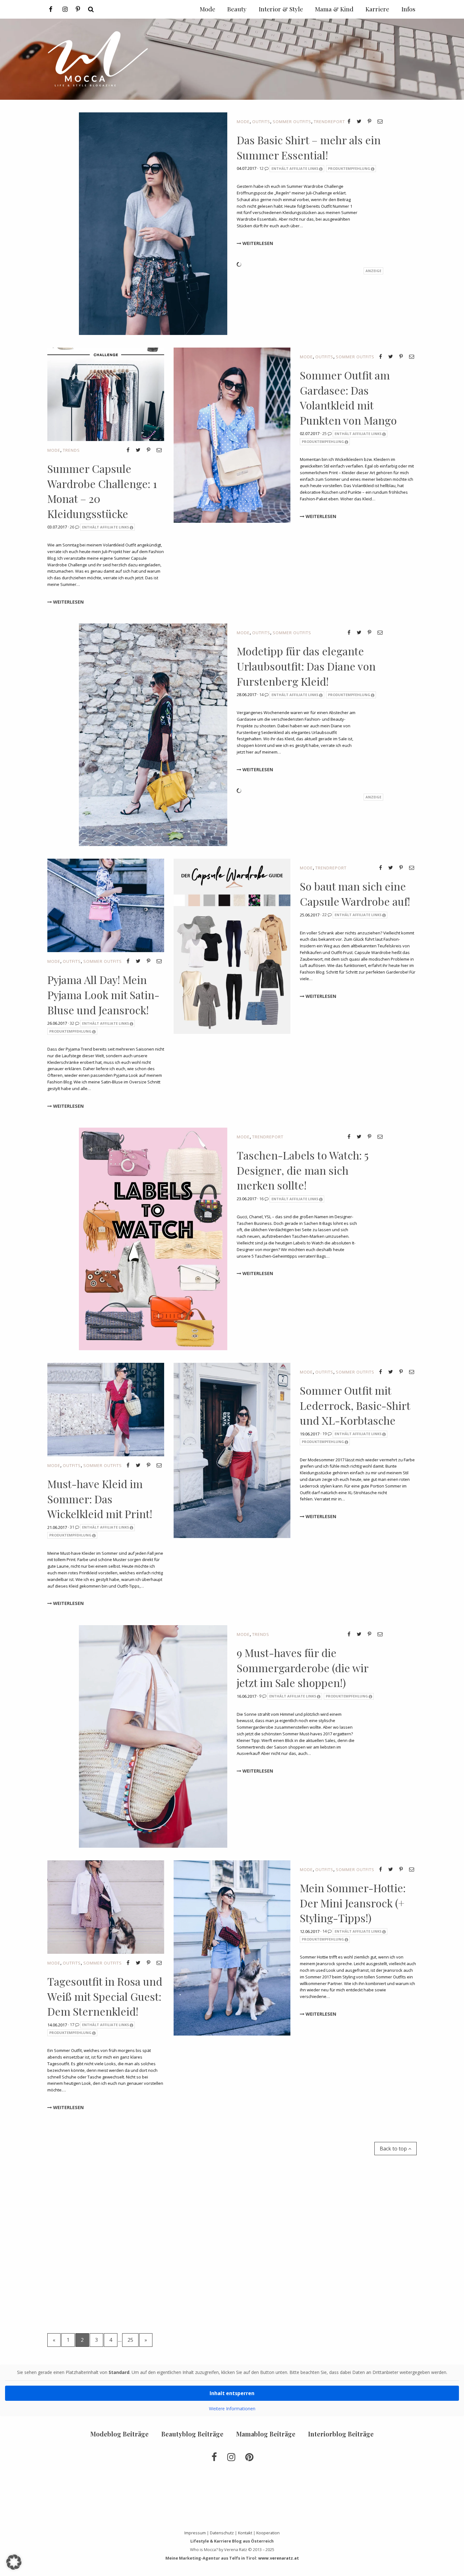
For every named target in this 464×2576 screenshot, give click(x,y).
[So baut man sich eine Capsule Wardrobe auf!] (232, 946)
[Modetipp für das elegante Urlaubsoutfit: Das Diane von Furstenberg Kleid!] (153, 734)
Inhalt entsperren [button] (232, 2393)
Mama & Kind (334, 9)
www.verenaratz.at (279, 2558)
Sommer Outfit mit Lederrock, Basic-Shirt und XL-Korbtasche (355, 1405)
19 (325, 1434)
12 (262, 168)
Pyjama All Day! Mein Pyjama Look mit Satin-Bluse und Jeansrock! (103, 995)
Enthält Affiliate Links (295, 168)
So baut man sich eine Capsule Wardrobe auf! (355, 894)
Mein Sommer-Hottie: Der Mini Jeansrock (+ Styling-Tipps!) (353, 1903)
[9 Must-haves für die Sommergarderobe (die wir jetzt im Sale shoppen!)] (153, 1736)
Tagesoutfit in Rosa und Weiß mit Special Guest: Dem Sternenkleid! (105, 1996)
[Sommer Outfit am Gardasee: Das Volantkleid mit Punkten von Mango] (232, 435)
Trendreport (329, 122)
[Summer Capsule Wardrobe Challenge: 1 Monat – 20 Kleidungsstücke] (106, 394)
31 (72, 1527)
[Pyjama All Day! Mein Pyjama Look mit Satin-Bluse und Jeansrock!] (106, 905)
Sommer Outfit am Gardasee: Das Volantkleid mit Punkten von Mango (348, 398)
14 (262, 695)
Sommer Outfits (292, 122)
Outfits (261, 122)
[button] (14, 2562)
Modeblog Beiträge (119, 2434)
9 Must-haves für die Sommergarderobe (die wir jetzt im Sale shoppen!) (303, 1668)
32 (72, 1023)
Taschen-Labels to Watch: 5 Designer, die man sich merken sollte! (303, 1170)
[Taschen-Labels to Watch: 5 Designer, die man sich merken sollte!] (153, 1238)
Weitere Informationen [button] (232, 2409)
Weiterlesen (257, 243)
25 (325, 433)
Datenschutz (222, 2533)
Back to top (394, 2149)
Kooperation (268, 2533)
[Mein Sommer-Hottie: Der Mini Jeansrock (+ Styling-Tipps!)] (232, 1947)
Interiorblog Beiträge (341, 2434)
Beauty (237, 9)
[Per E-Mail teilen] (380, 121)
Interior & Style (281, 9)
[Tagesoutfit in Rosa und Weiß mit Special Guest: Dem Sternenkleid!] (106, 1906)
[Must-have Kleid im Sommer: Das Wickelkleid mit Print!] (106, 1409)
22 (325, 915)
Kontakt (245, 2533)
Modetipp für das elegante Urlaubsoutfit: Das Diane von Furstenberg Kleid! (306, 666)
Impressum (195, 2533)
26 (72, 527)
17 (72, 2024)
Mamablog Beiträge (266, 2434)
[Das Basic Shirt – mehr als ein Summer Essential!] (153, 223)
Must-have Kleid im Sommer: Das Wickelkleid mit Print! (100, 1499)
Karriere (377, 9)
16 (262, 1199)
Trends (71, 450)
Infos (408, 9)
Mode (243, 122)
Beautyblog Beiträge (192, 2434)
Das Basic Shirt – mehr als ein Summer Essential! (309, 147)
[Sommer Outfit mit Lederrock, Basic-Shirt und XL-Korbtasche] (232, 1450)
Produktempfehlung (349, 168)
